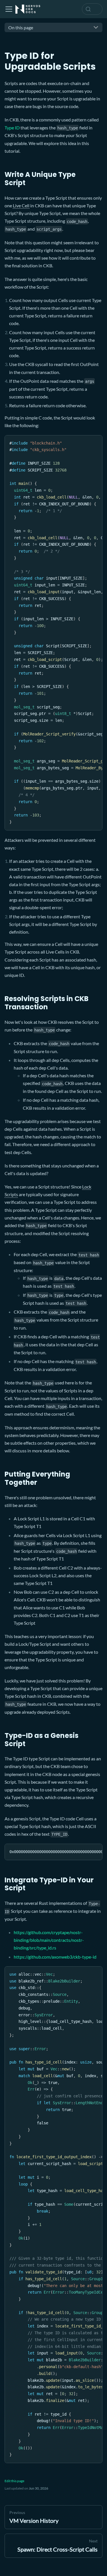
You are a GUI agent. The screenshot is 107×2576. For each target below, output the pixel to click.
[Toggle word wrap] (85, 442)
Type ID (12, 128)
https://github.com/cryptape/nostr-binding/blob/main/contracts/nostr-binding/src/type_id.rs (49, 1940)
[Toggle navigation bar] (9, 9)
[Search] (92, 9)
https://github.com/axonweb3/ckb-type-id (55, 1957)
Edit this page (14, 2481)
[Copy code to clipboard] (95, 442)
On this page (21, 27)
